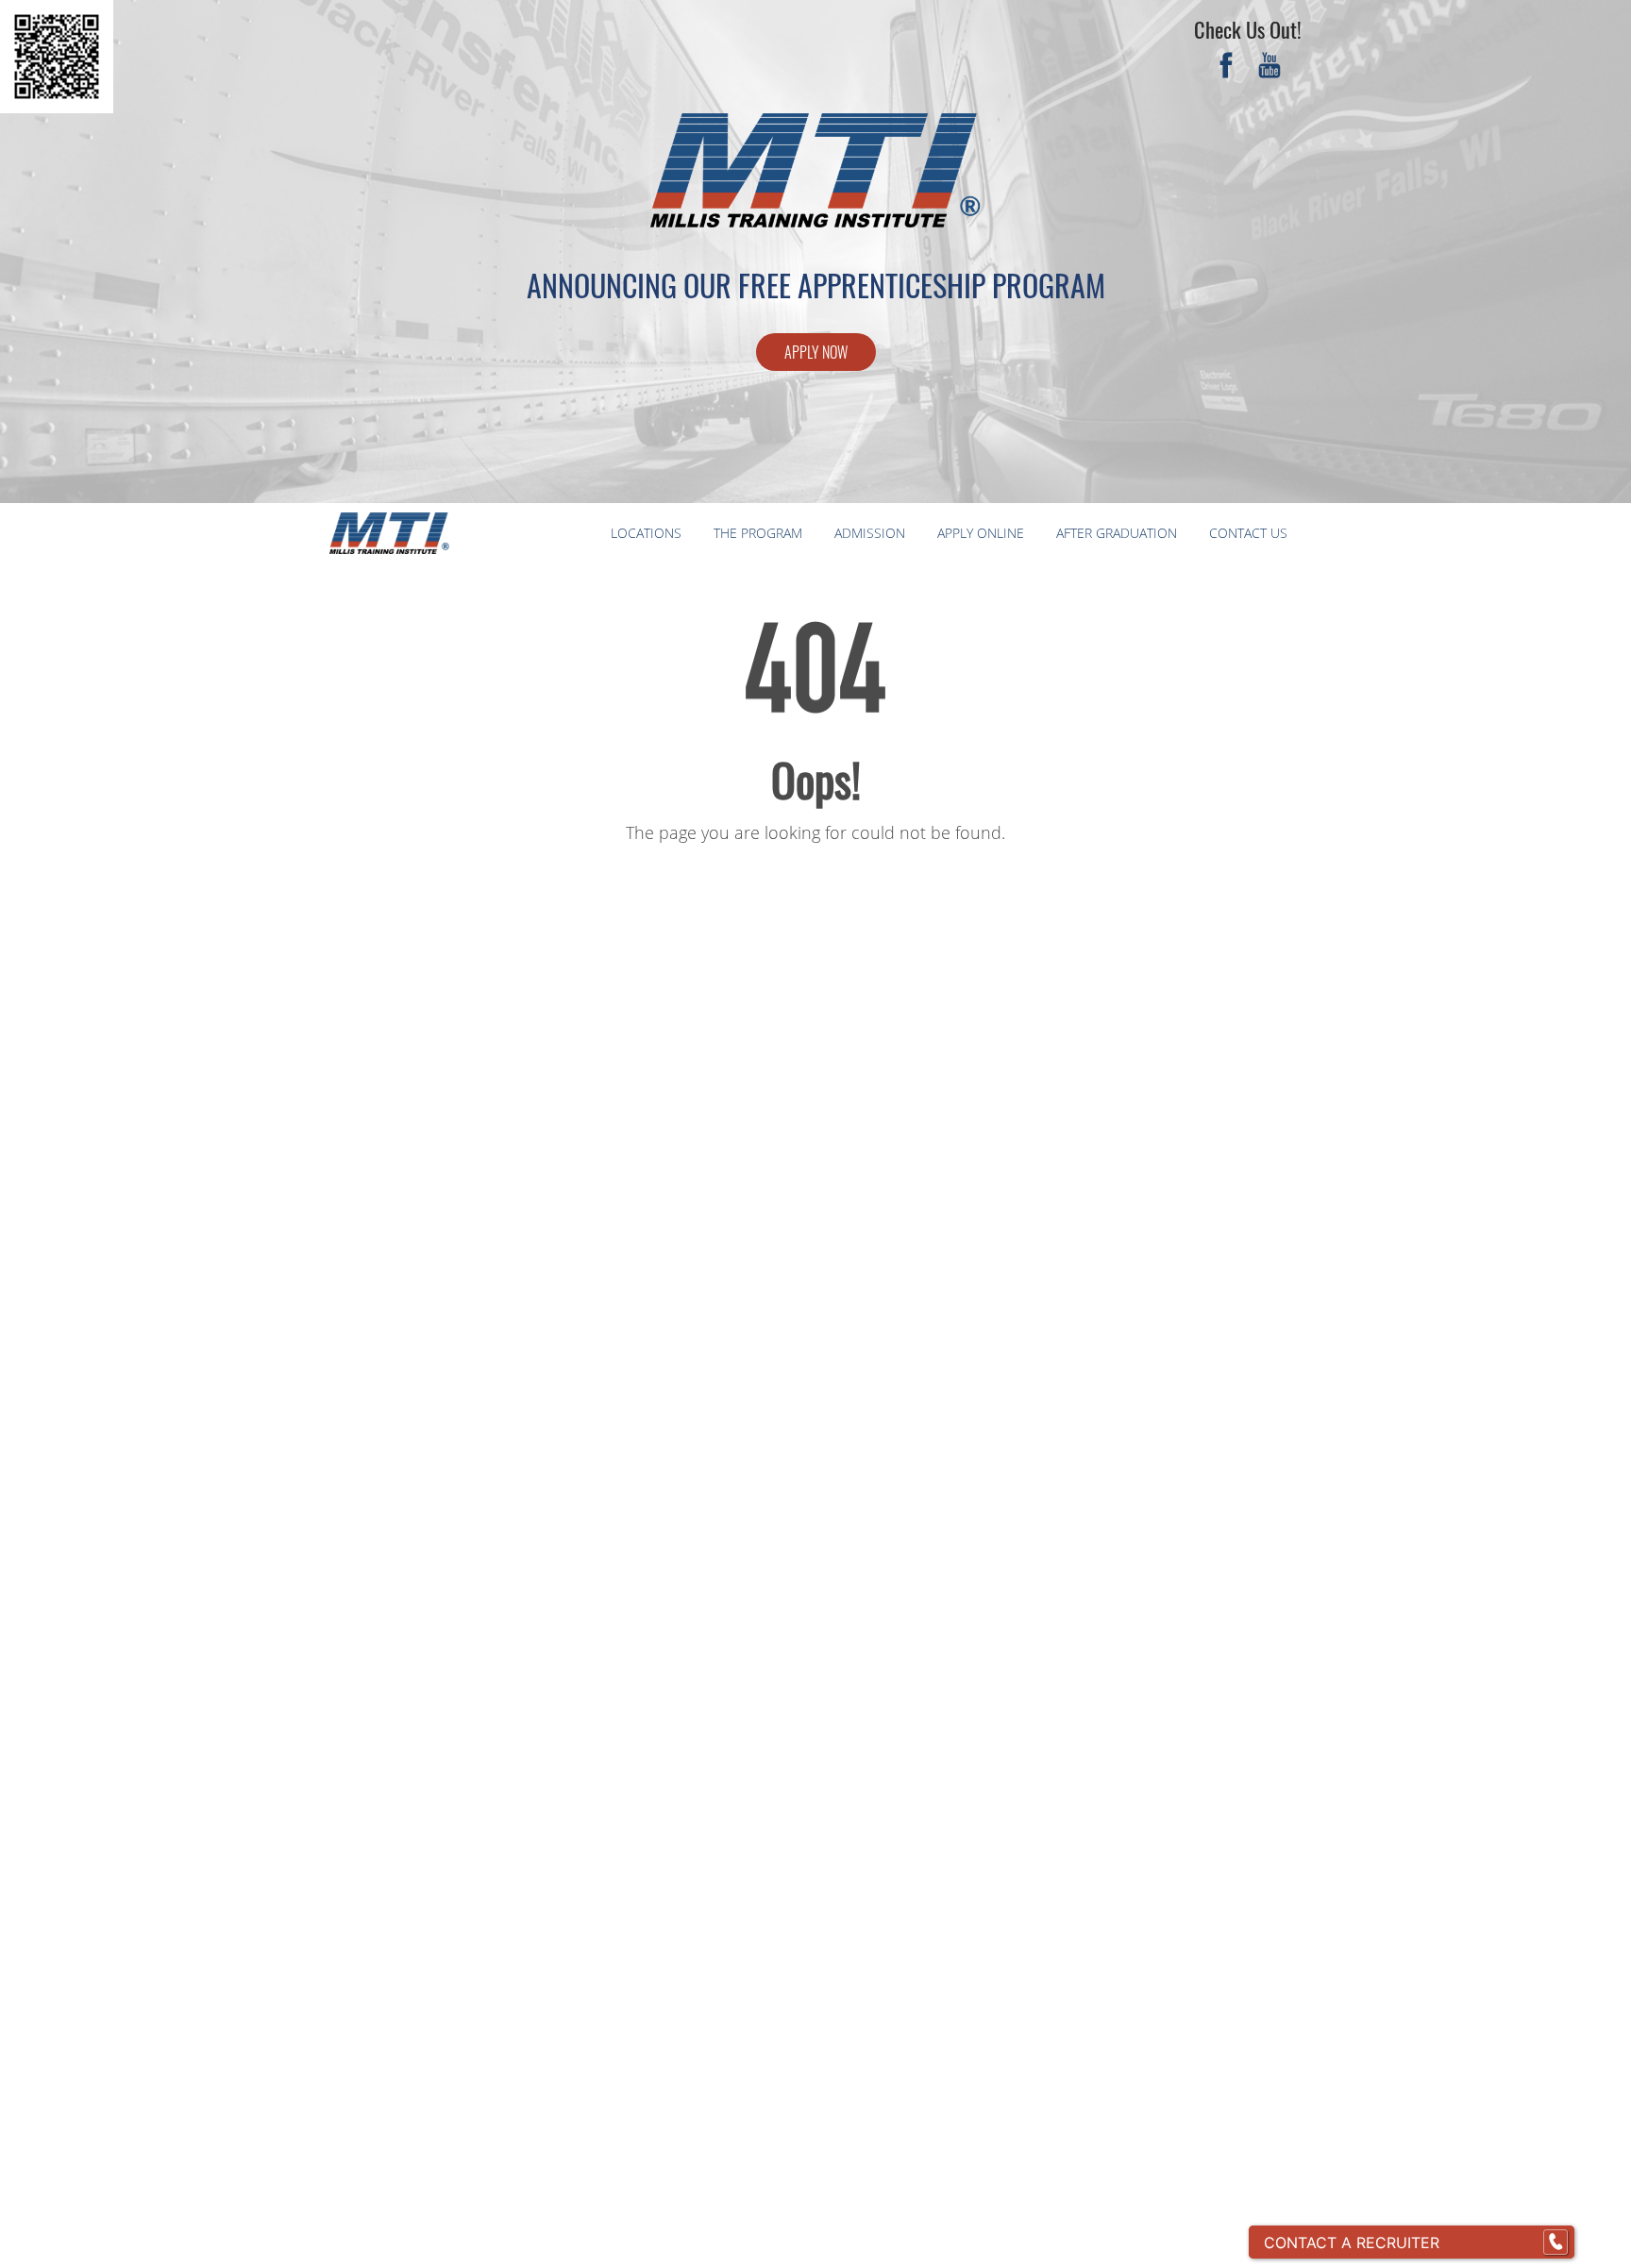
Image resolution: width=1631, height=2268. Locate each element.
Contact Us (1248, 533)
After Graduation (1117, 533)
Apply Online (981, 533)
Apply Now (816, 352)
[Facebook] (1226, 68)
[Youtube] (1269, 68)
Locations (646, 533)
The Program (758, 533)
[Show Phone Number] (1555, 2243)
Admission (870, 533)
